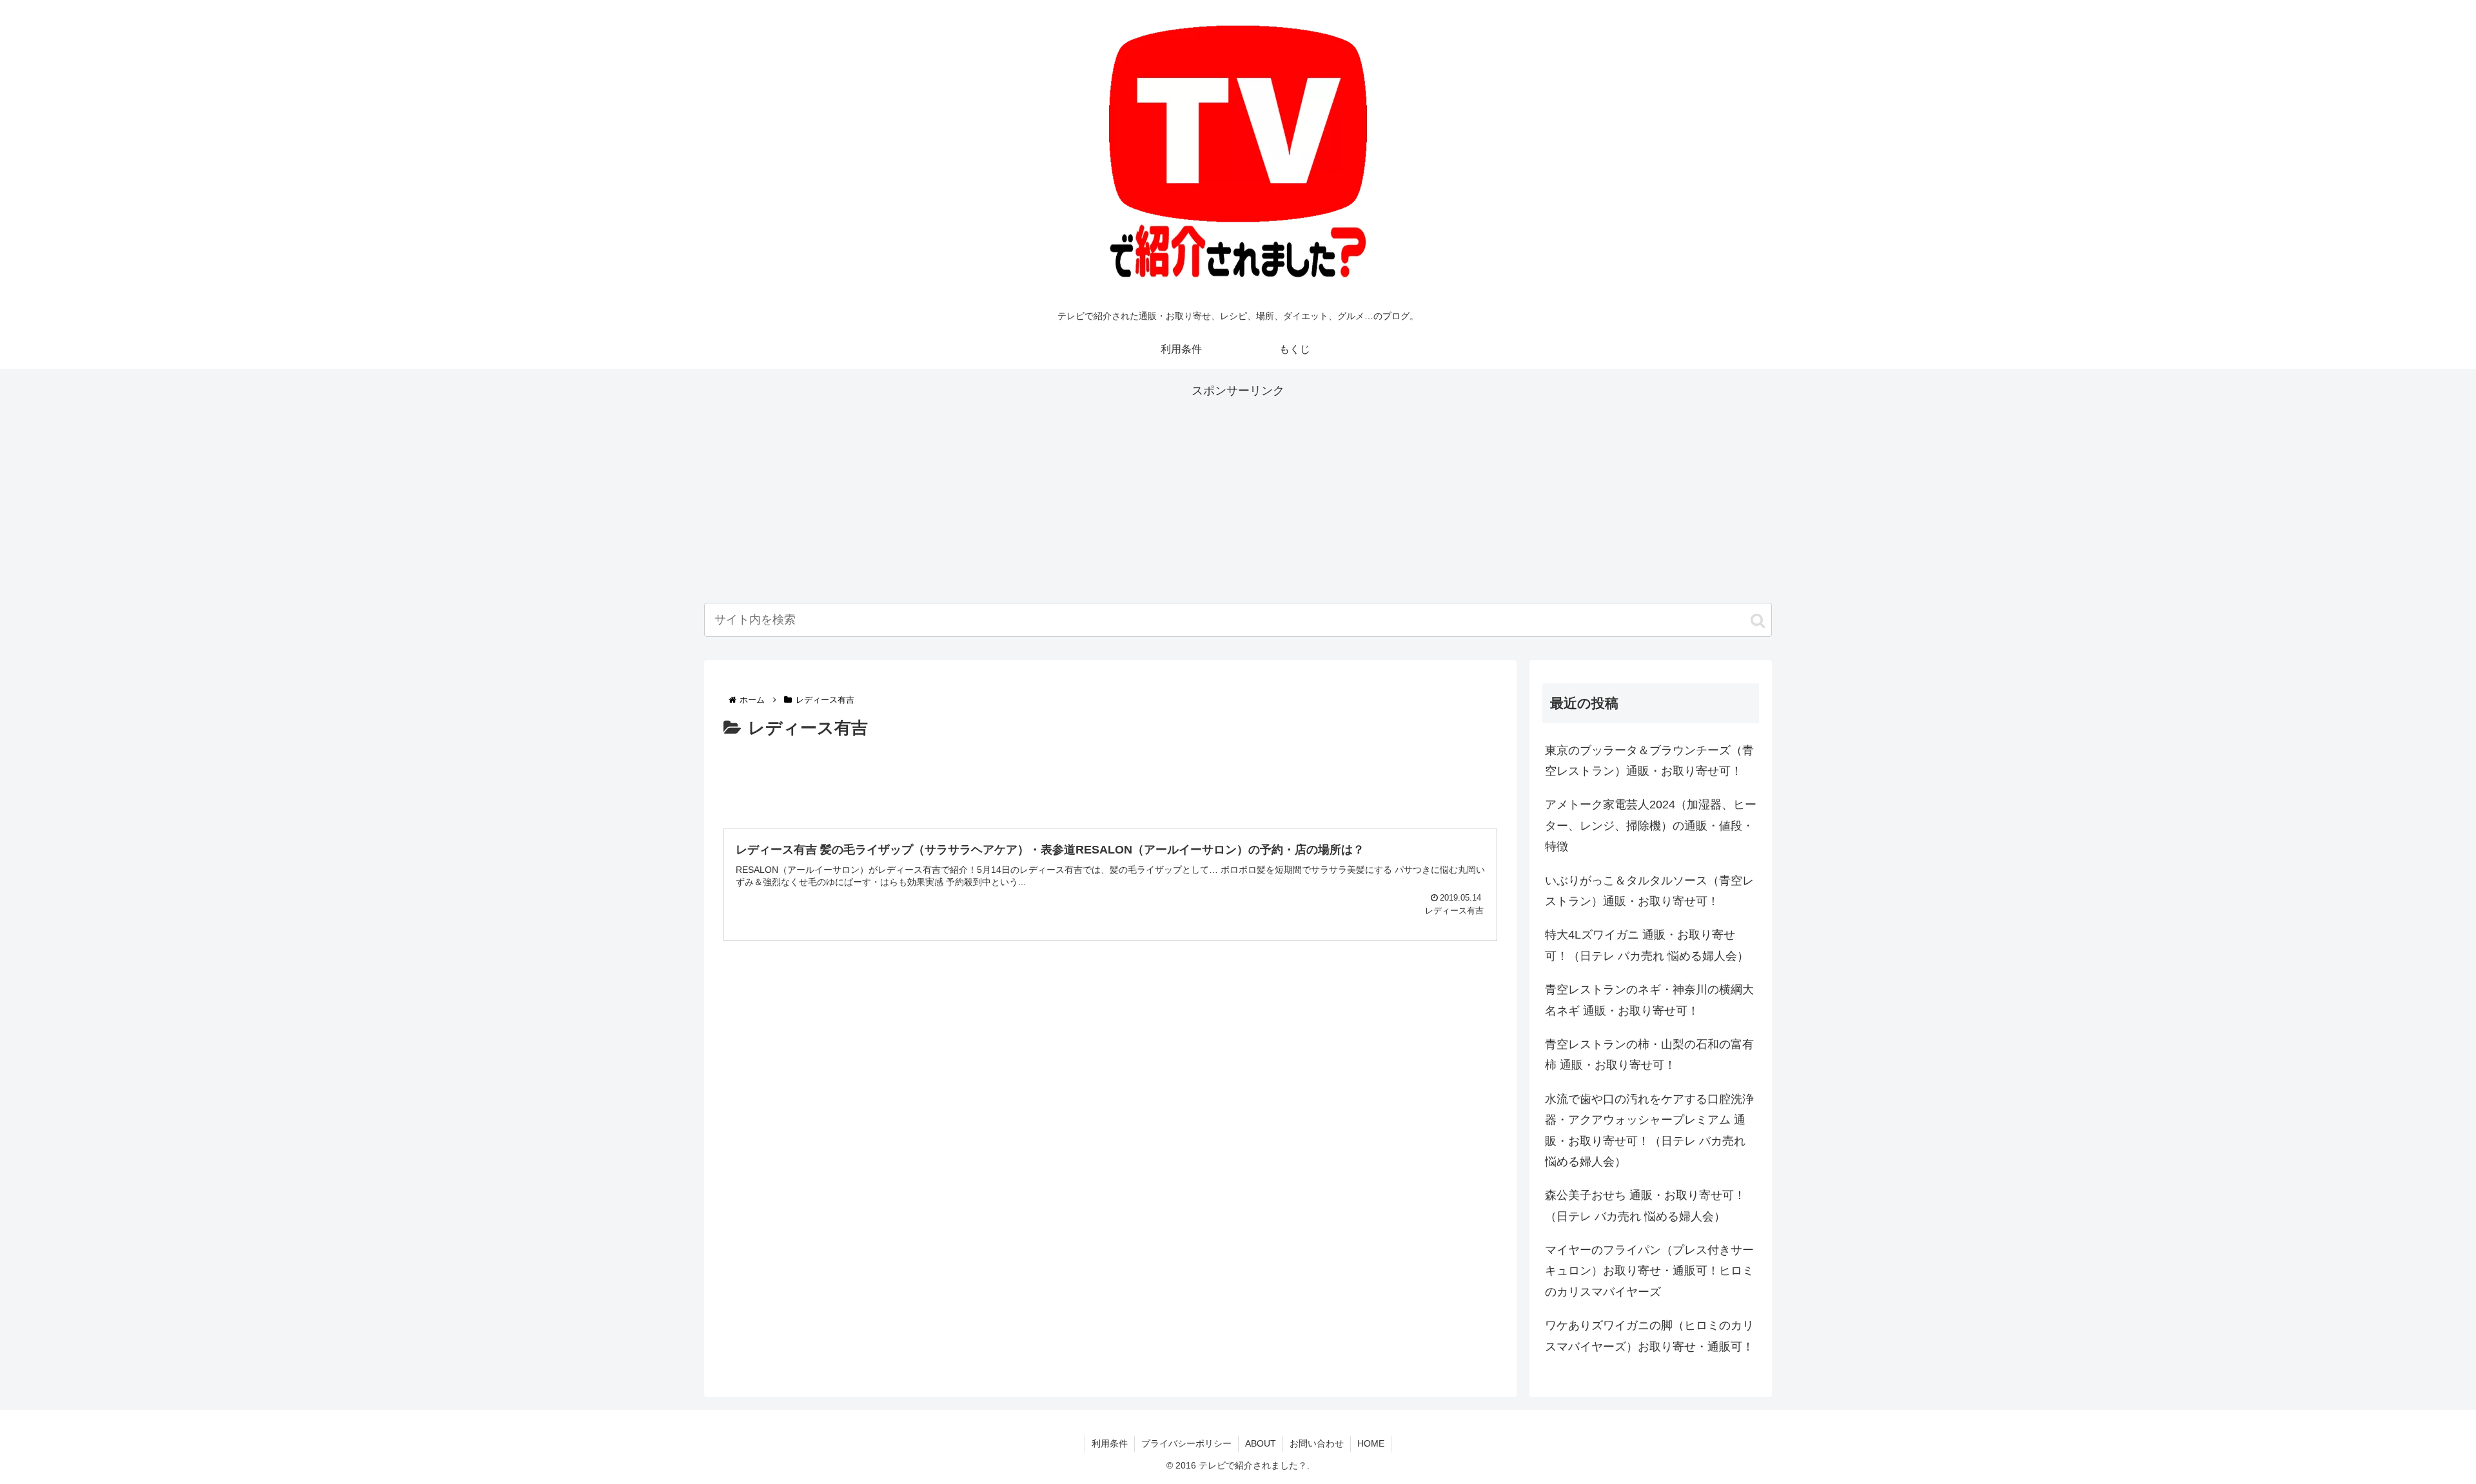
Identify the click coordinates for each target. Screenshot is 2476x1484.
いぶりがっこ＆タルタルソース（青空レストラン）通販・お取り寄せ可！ (1649, 891)
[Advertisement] (1238, 491)
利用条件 (1110, 1443)
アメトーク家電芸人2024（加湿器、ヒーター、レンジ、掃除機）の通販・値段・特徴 (1651, 825)
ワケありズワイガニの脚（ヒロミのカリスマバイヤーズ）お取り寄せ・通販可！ (1649, 1336)
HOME (1371, 1443)
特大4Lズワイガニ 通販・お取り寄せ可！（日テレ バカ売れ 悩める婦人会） (1647, 945)
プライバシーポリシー (1186, 1443)
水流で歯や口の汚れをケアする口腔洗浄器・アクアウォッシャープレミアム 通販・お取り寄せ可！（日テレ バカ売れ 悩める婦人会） (1649, 1130)
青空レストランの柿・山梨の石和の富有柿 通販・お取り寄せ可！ (1649, 1055)
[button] (1758, 621)
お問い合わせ (1317, 1443)
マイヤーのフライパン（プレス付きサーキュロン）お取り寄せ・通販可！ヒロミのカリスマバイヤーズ (1649, 1271)
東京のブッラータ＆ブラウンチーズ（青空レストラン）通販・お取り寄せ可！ (1649, 761)
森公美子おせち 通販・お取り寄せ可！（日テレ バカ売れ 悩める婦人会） (1645, 1206)
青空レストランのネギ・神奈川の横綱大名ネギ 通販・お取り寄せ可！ (1649, 1000)
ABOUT (1261, 1443)
